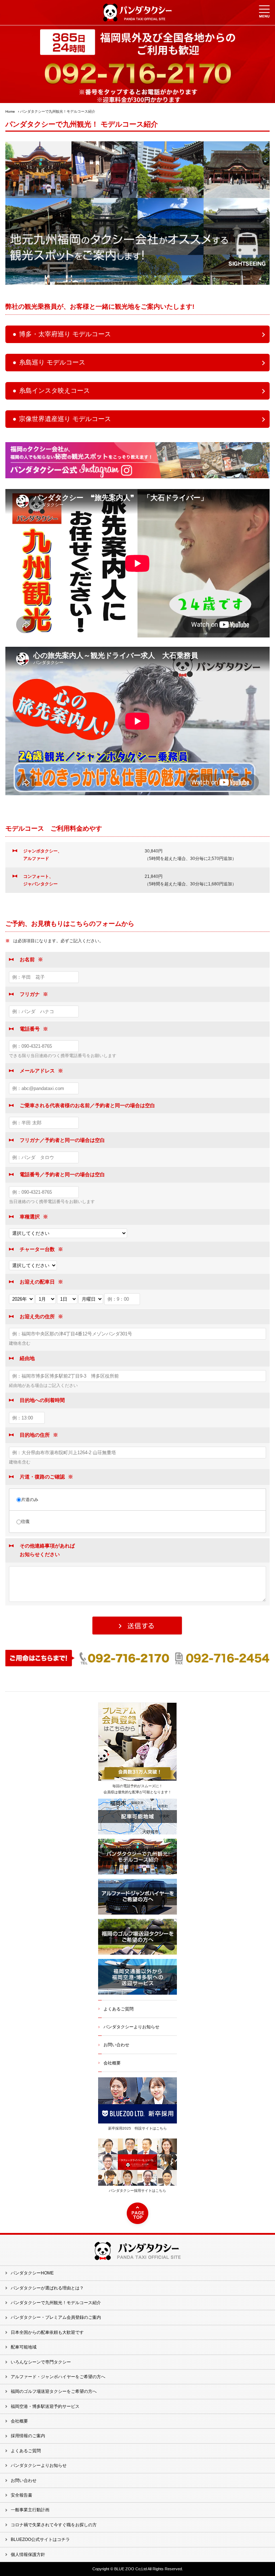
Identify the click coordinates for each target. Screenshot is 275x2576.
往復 (25, 1521)
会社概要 (112, 2063)
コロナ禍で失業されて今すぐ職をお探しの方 (54, 2525)
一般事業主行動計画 (30, 2510)
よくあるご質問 (119, 2009)
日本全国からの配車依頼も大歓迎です (47, 2332)
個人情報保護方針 (28, 2555)
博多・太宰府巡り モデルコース (65, 334)
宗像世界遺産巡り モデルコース (65, 419)
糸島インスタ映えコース (54, 391)
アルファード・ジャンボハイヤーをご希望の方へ (58, 2377)
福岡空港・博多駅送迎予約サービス (45, 2406)
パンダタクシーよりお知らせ (131, 2027)
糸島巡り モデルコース (52, 362)
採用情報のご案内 (28, 2436)
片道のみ (30, 1500)
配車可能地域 (24, 2347)
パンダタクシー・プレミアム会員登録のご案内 (56, 2317)
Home (10, 111)
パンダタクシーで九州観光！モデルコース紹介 (56, 2303)
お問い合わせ (116, 2045)
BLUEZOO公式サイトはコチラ (40, 2540)
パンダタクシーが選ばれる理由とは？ (47, 2288)
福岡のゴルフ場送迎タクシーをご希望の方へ (54, 2391)
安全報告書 (21, 2495)
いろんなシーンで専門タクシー (41, 2362)
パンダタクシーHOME (32, 2273)
